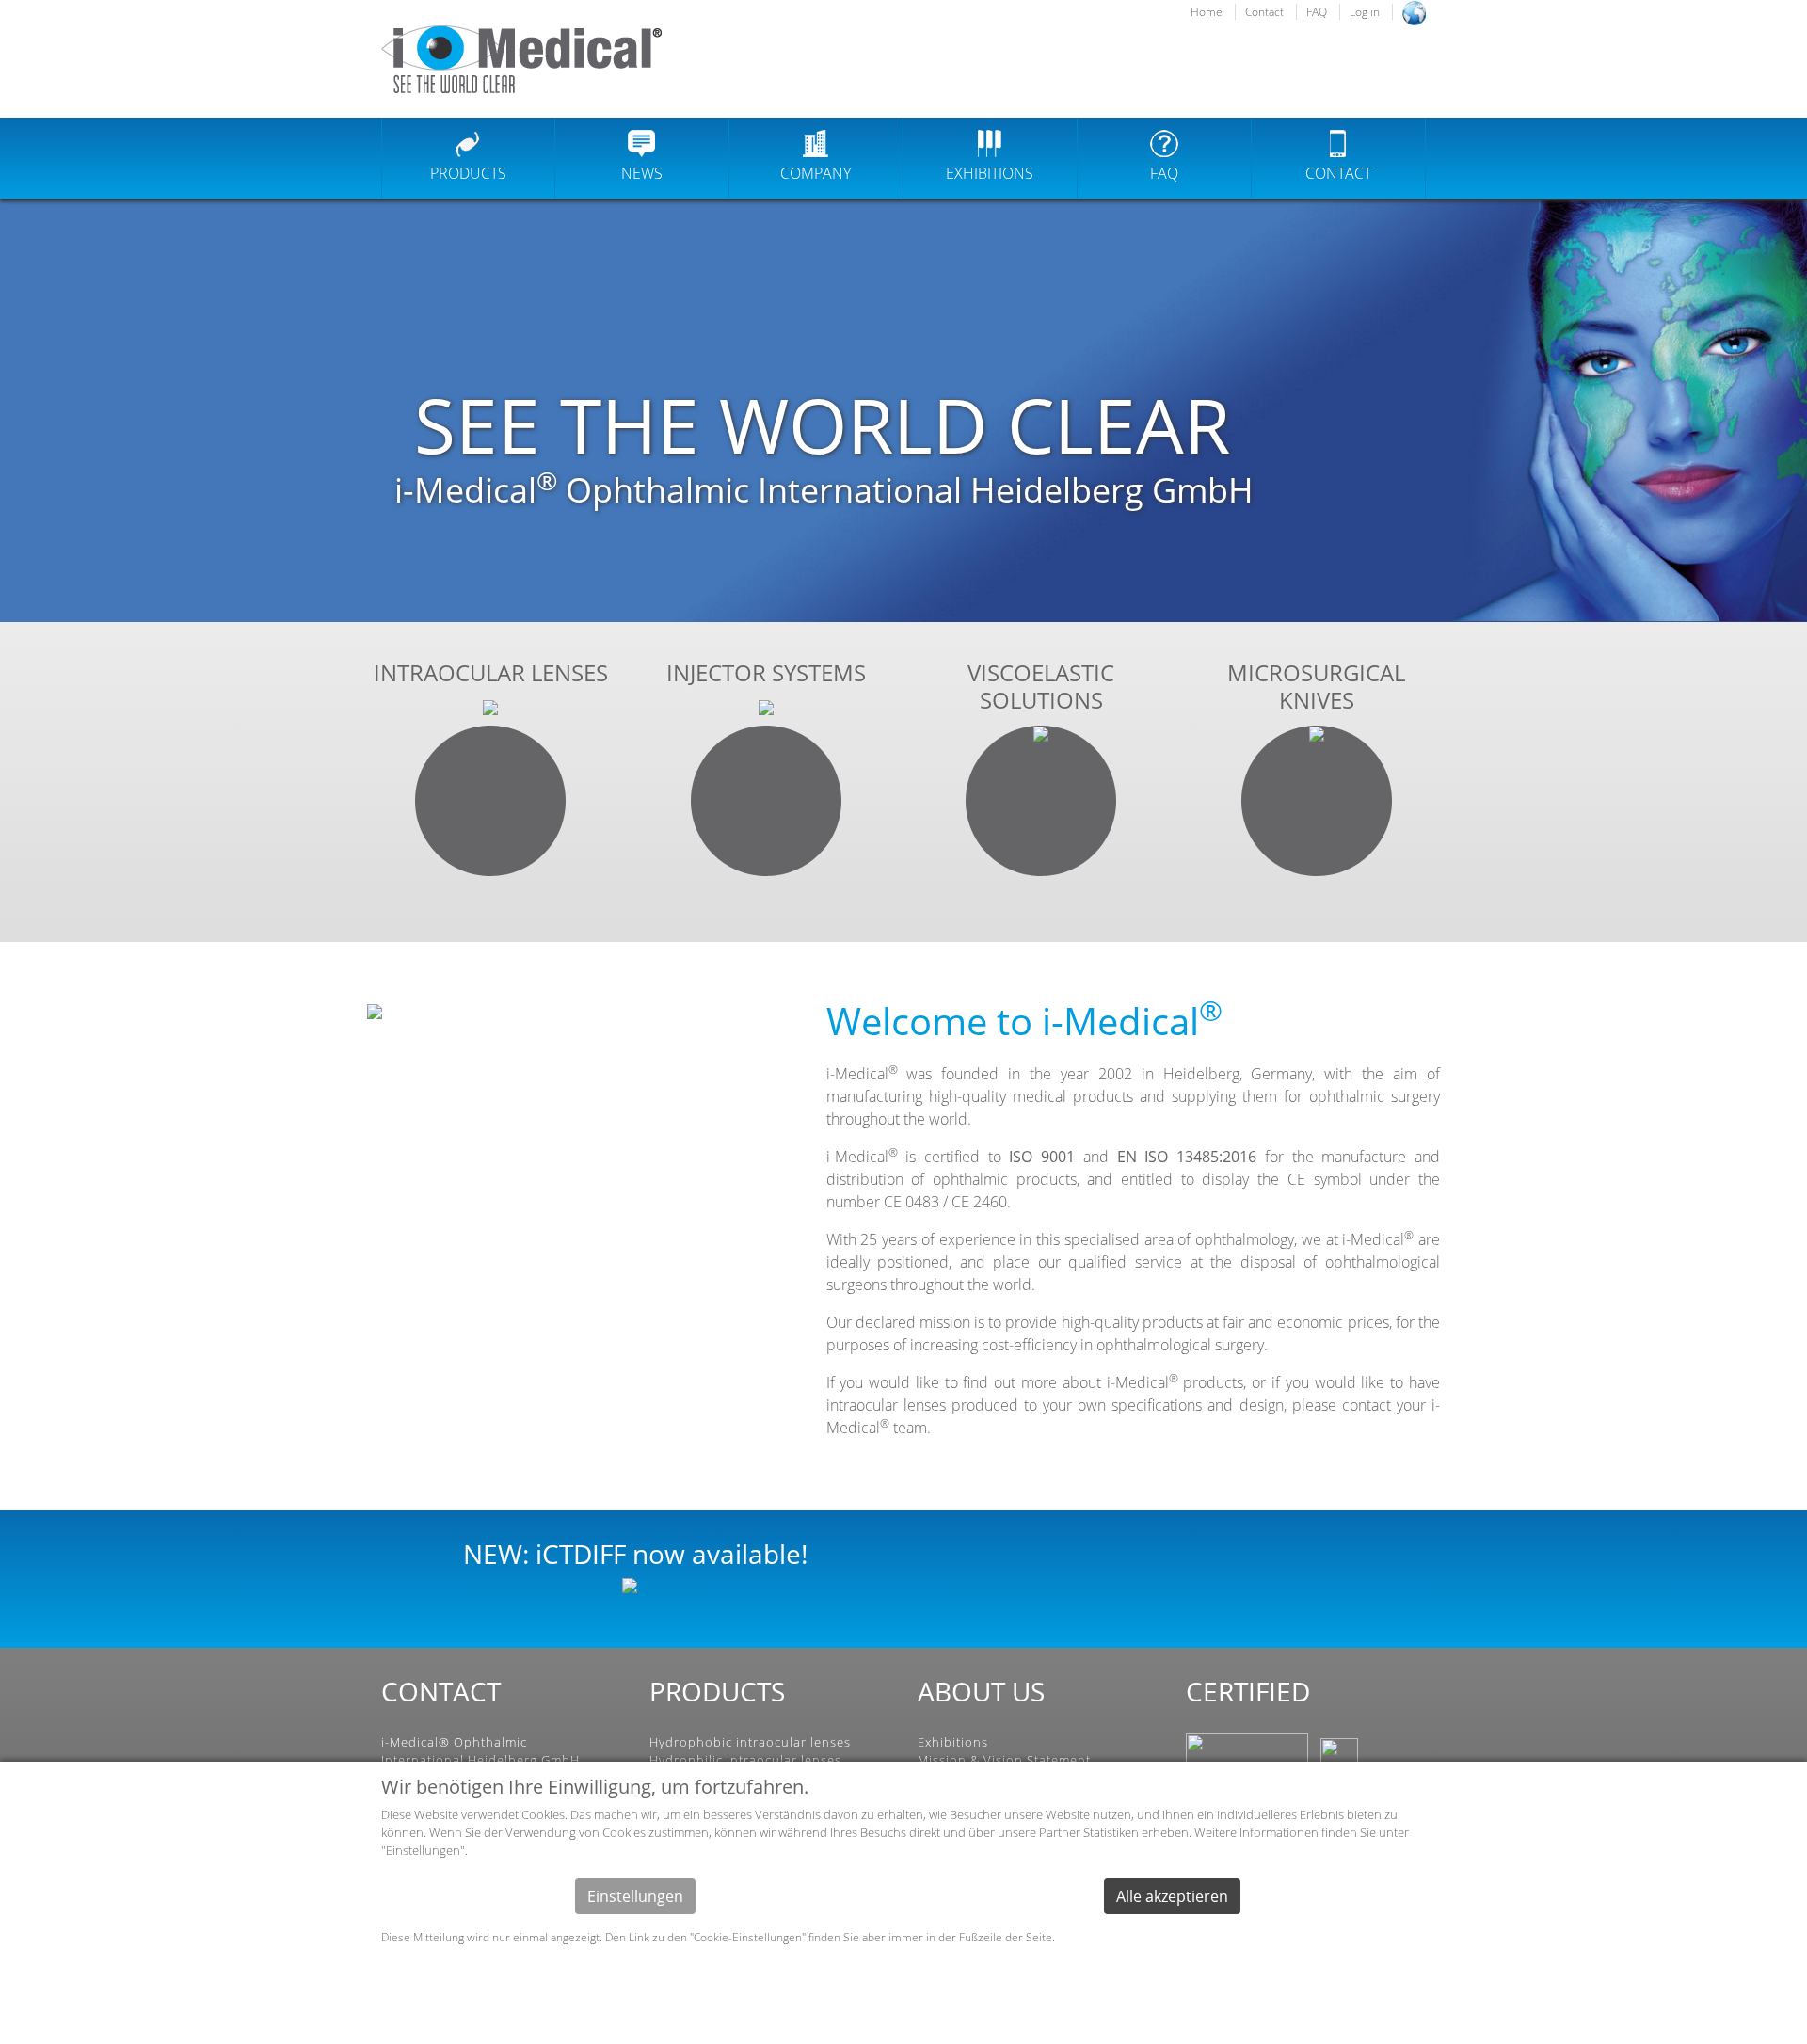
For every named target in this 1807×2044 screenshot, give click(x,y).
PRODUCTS (468, 173)
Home (1207, 12)
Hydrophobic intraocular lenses (750, 1742)
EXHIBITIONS (990, 173)
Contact (1264, 12)
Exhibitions (953, 1742)
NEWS (642, 173)
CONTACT (1338, 173)
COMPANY (816, 173)
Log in (1365, 12)
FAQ (1317, 12)
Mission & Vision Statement (1004, 1760)
